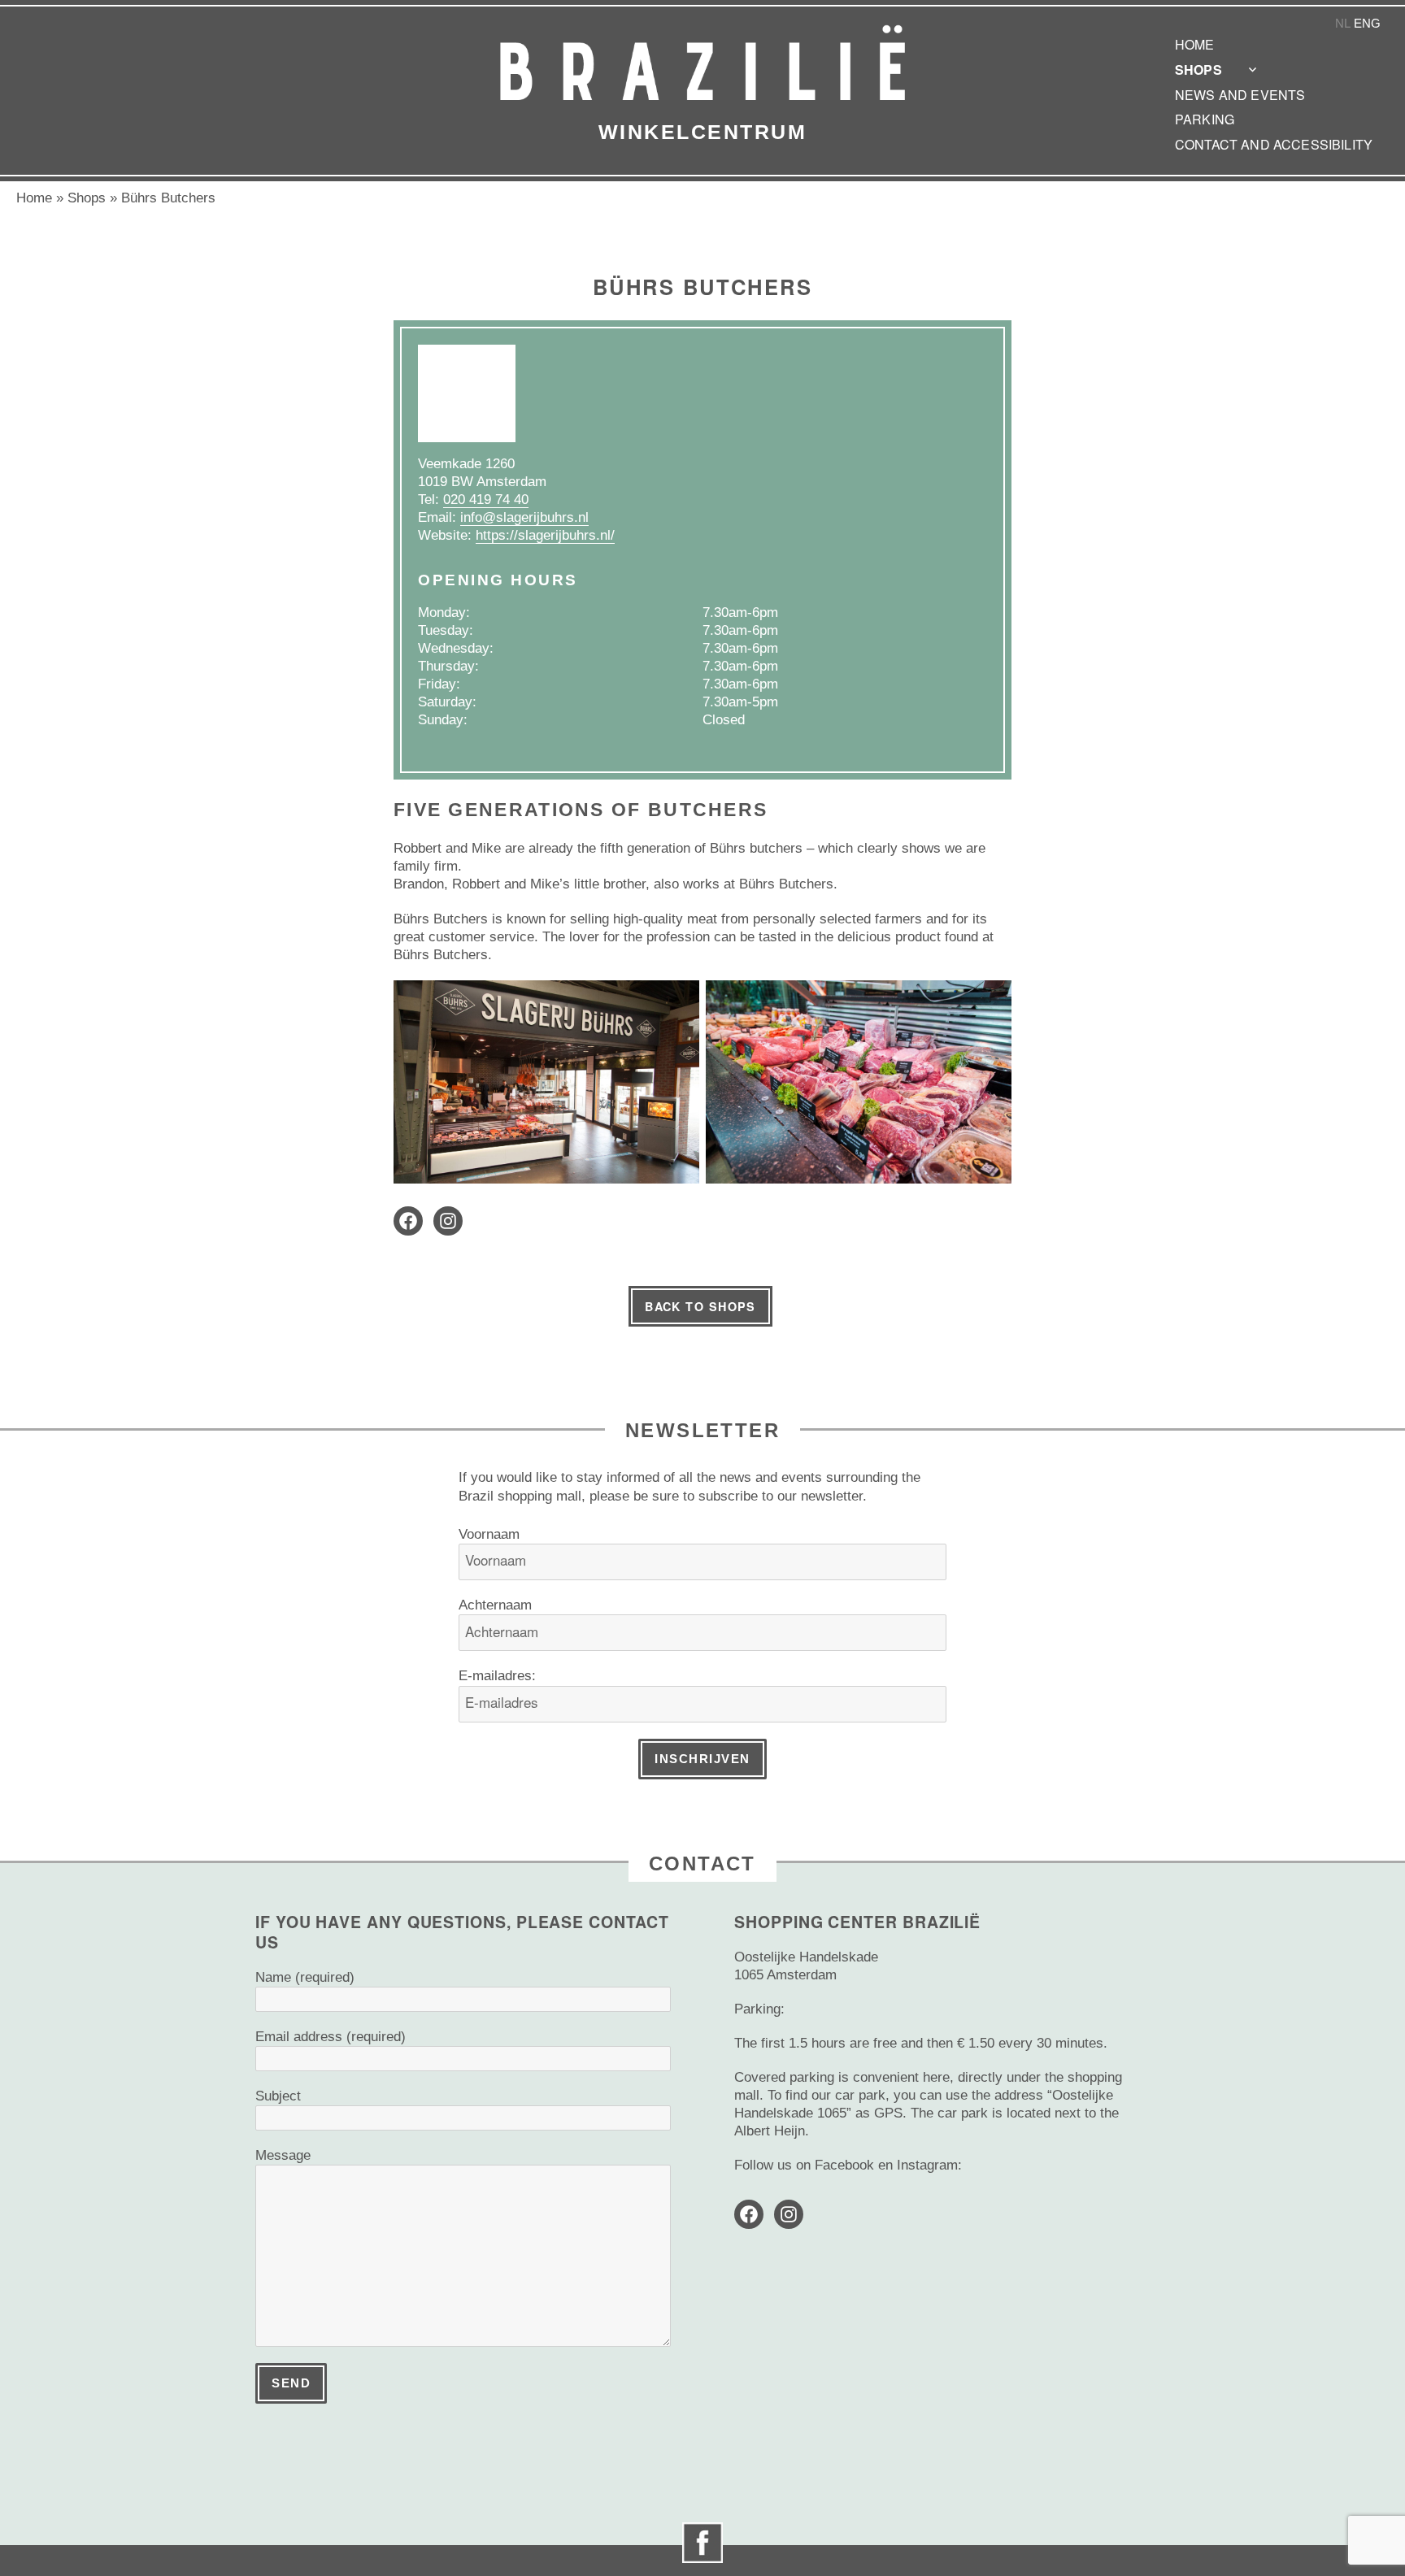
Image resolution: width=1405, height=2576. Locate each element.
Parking (1205, 119)
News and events (1240, 95)
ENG (1367, 23)
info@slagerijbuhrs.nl (524, 517)
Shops (1198, 70)
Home (1195, 44)
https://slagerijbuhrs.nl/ (545, 535)
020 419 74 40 (486, 500)
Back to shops (700, 1306)
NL (1343, 23)
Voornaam (489, 1534)
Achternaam (495, 1605)
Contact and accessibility (1274, 144)
